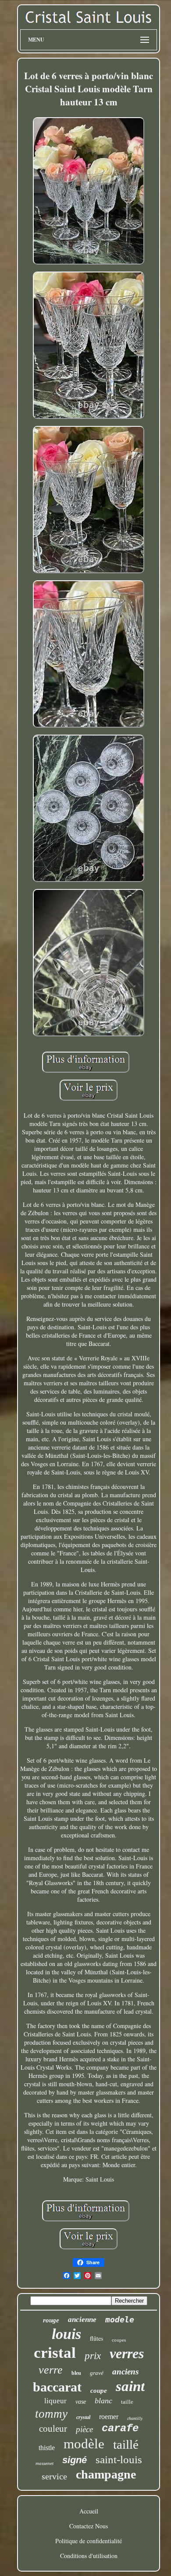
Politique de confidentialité (89, 2541)
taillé (126, 2444)
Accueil (89, 2511)
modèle (84, 2444)
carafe (120, 2428)
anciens (125, 2372)
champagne (106, 2474)
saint (130, 2386)
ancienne (82, 2320)
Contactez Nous (89, 2526)
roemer (109, 2417)
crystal (83, 2417)
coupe (99, 2391)
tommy (51, 2414)
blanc (103, 2401)
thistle (47, 2448)
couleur (53, 2429)
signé (75, 2460)
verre (51, 2370)
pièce (84, 2429)
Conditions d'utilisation (89, 2556)
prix (93, 2356)
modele (120, 2320)
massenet (45, 2463)
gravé (97, 2373)
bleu (76, 2373)
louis (66, 2334)
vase (81, 2402)
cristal (55, 2353)
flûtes (96, 2338)
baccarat (57, 2387)
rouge (51, 2320)
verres (127, 2353)
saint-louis (119, 2459)
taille (127, 2402)
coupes (119, 2340)
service (54, 2476)
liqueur (55, 2401)
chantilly (135, 2418)
